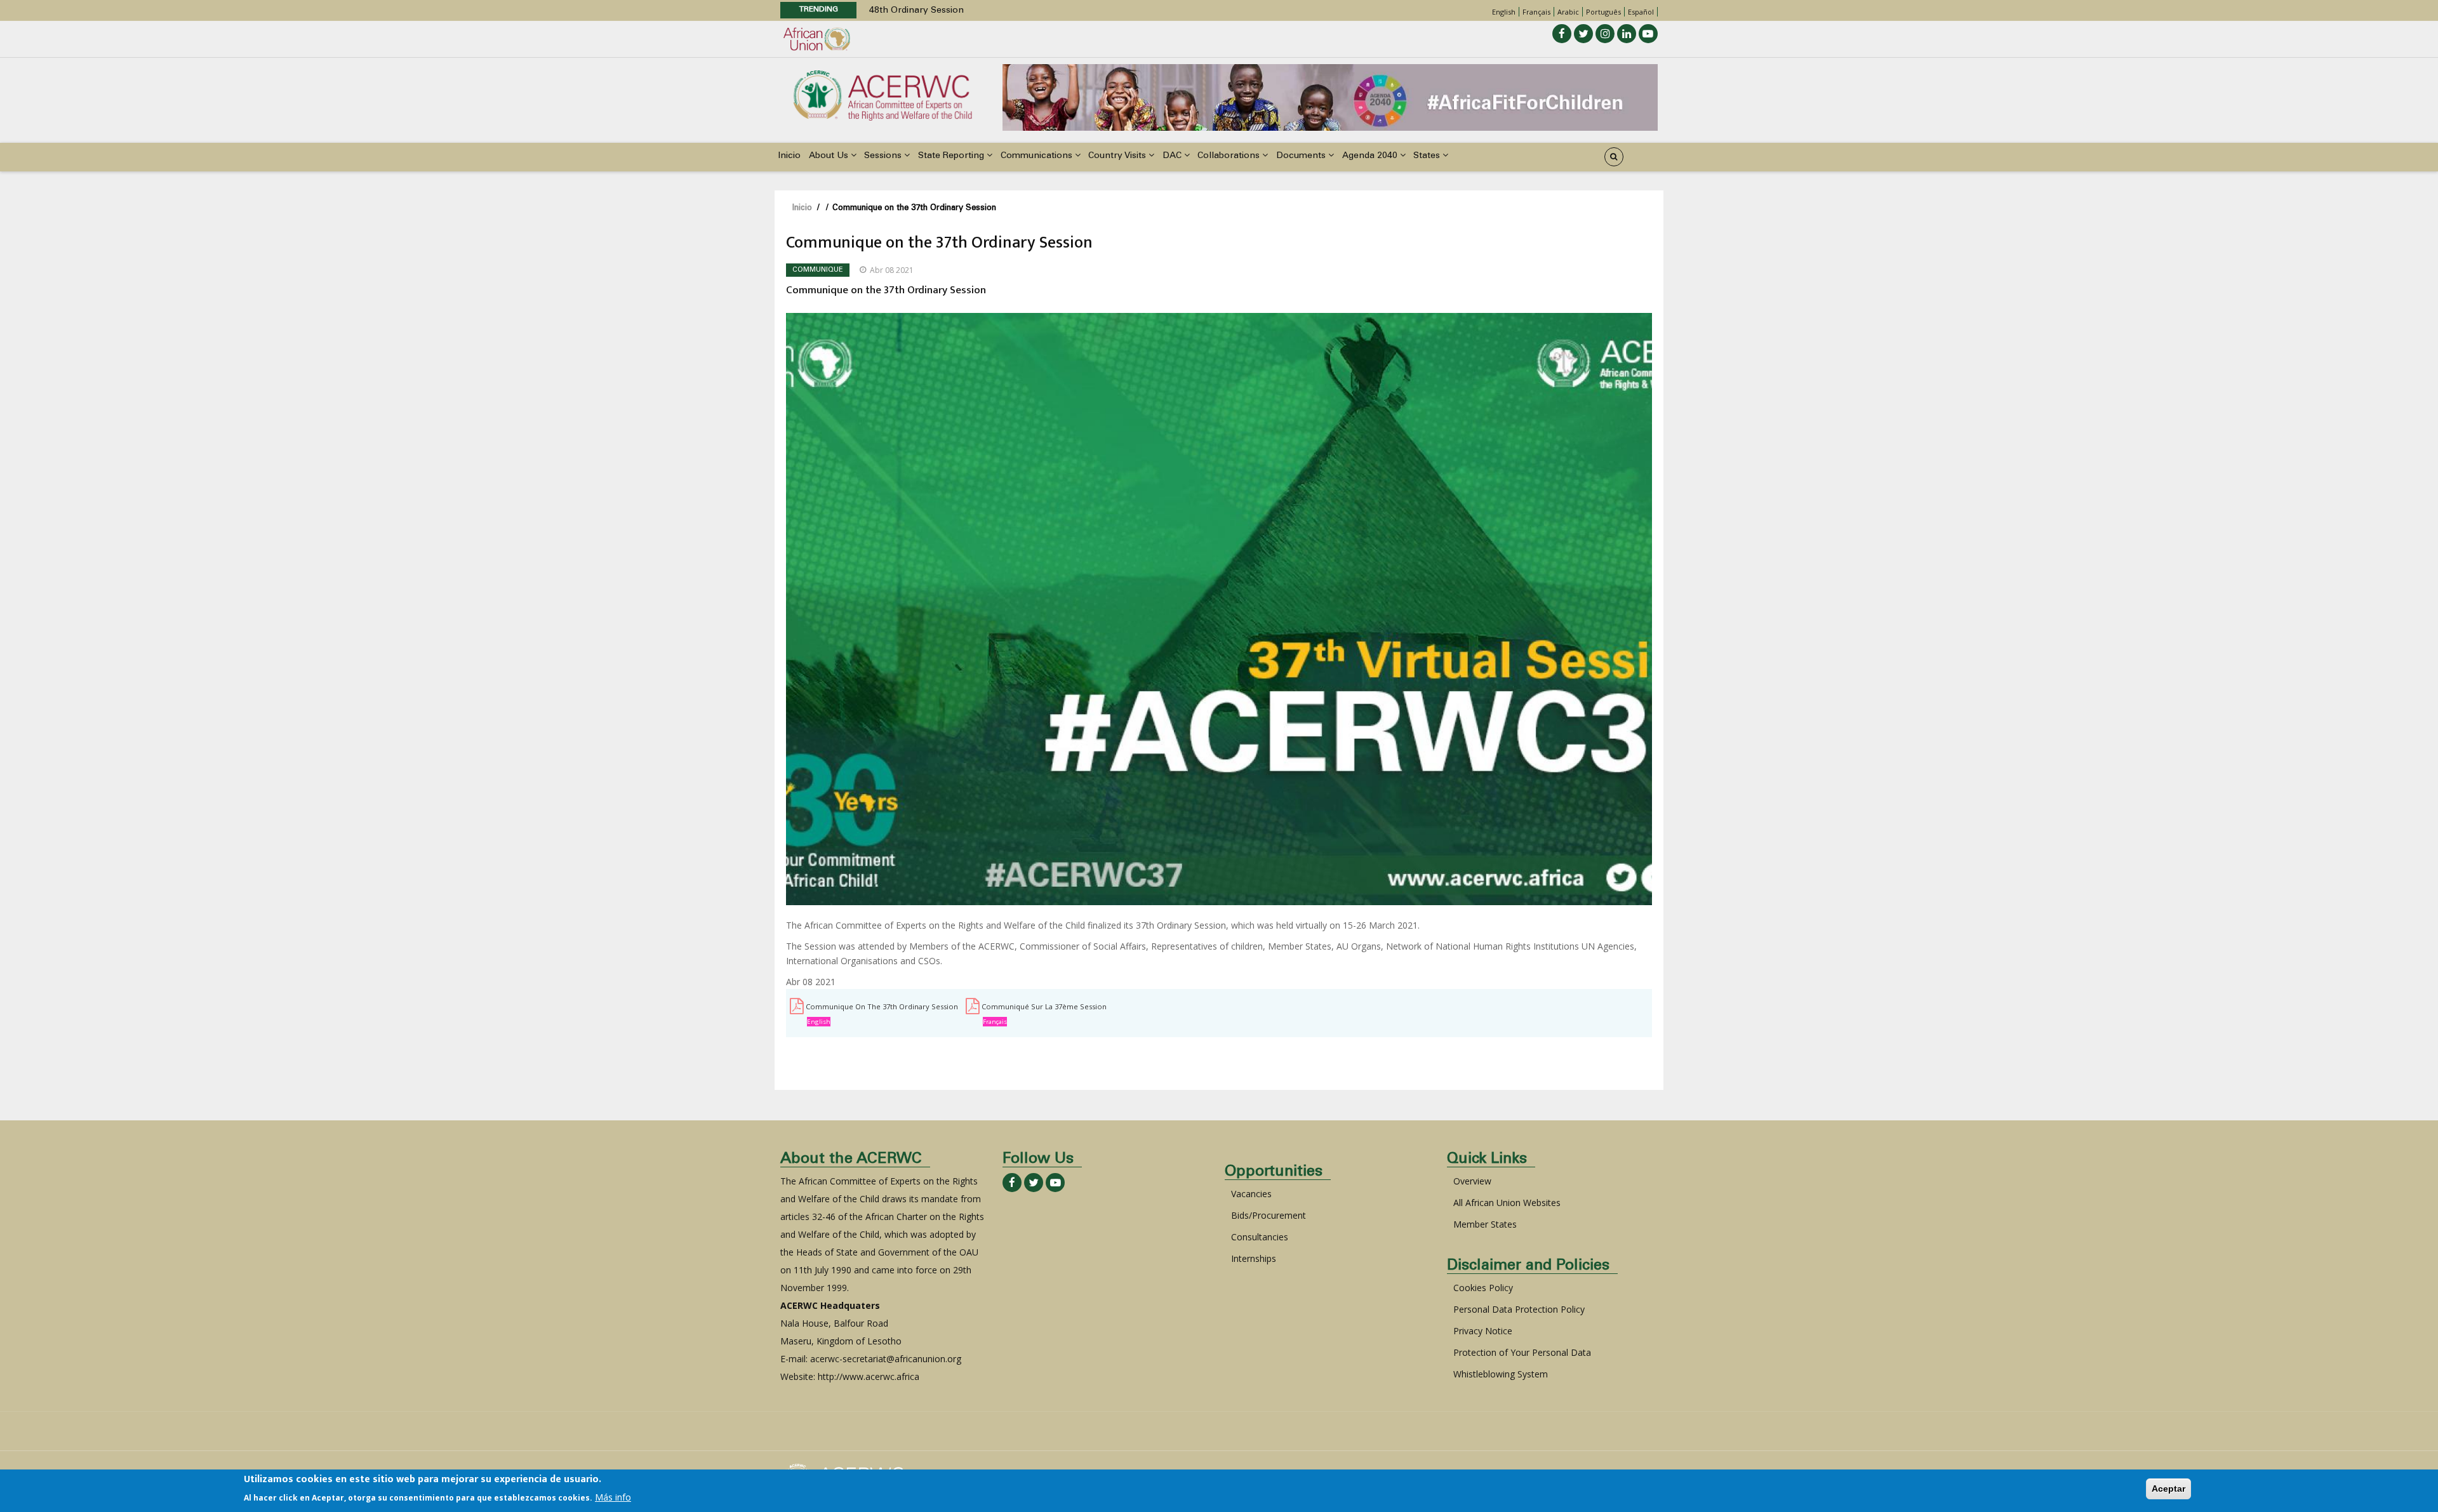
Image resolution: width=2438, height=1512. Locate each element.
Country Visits (1118, 156)
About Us (830, 156)
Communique (818, 270)
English (1504, 12)
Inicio (789, 156)
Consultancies (1260, 1237)
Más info (613, 1497)
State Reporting (952, 156)
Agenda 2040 (1371, 156)
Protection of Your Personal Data (1522, 1352)
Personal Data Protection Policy (1519, 1309)
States (1428, 156)
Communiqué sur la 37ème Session (1044, 1006)
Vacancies (1251, 1194)
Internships (1254, 1258)
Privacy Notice (1483, 1331)
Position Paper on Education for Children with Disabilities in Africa (1009, 11)
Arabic (1568, 12)
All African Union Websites (1507, 1203)
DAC (1173, 156)
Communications (1038, 156)
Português (1603, 12)
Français (1536, 12)
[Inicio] (883, 94)
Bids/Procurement (1269, 1215)
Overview (1472, 1181)
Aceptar (2168, 1489)
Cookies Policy (1483, 1288)
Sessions (884, 156)
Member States (1485, 1224)
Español (1641, 12)
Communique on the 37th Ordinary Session (882, 1006)
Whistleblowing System (1501, 1374)
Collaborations (1230, 156)
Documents (1302, 156)
